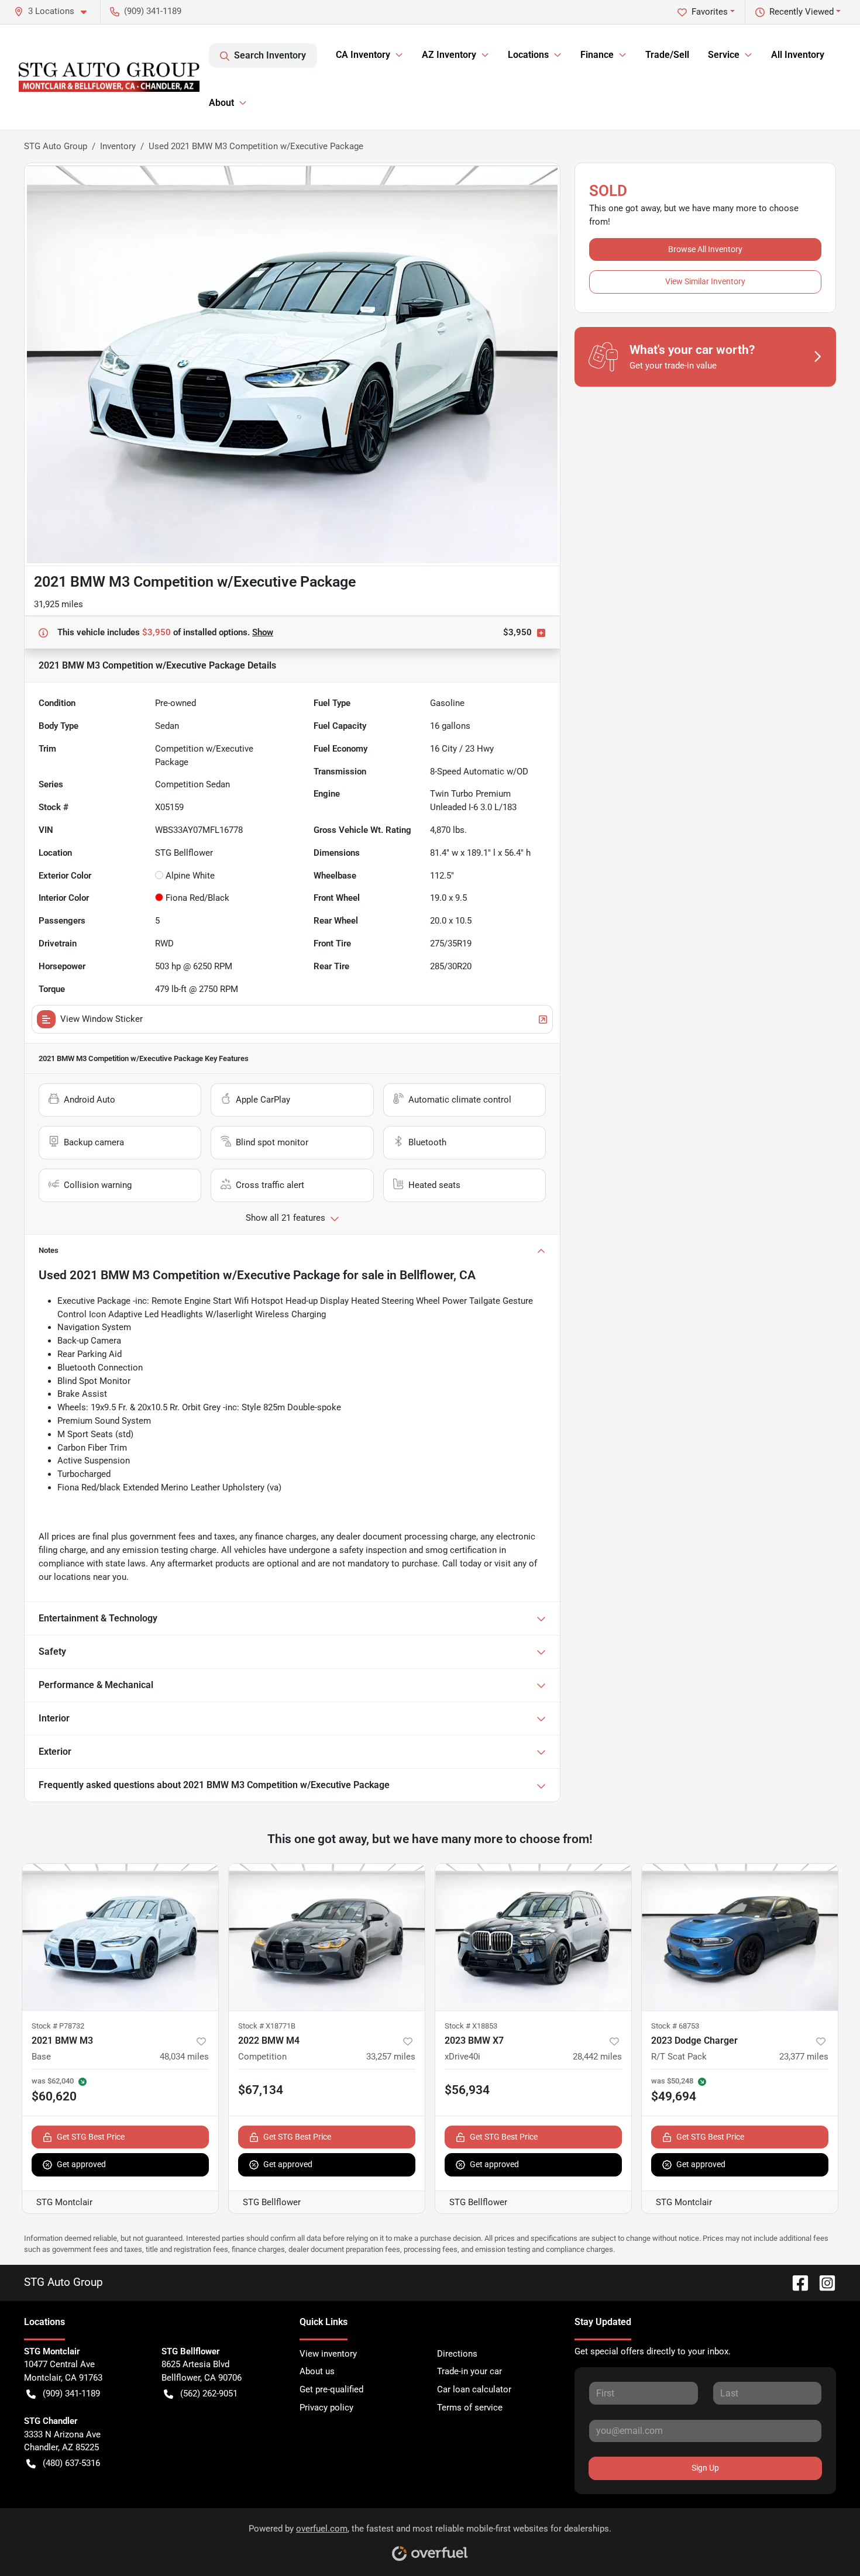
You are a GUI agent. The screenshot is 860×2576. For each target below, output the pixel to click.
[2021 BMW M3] (120, 1937)
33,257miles (391, 2057)
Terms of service (470, 2408)
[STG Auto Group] (109, 77)
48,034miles (184, 2057)
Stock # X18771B (267, 2026)
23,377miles (804, 2057)
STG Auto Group (56, 146)
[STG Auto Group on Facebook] (796, 2282)
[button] (55, 11)
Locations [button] (528, 55)
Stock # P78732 (58, 2026)
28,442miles (597, 2057)
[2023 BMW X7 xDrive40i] (533, 1937)
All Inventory (798, 55)
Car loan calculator (474, 2389)
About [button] (221, 103)
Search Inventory (270, 55)
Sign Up (705, 2468)
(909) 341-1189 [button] (153, 11)
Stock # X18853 (471, 2026)
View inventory (328, 2354)
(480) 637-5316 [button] (71, 2463)
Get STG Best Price (91, 2137)
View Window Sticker (102, 1019)
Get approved (81, 2164)
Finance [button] (597, 55)
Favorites (710, 12)
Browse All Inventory (705, 249)
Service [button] (724, 55)
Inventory (118, 146)
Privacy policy (326, 2408)
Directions (457, 2354)
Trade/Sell (667, 55)
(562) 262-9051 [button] (209, 2394)
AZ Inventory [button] (449, 55)
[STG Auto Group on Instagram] (823, 2282)
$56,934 (467, 2090)
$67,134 (261, 2090)
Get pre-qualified (331, 2389)
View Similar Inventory (705, 281)
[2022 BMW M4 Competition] (327, 1937)
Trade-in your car (469, 2371)
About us (317, 2371)
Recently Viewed (801, 12)
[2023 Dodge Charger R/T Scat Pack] (740, 1937)
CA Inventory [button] (363, 55)
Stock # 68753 (675, 2026)
